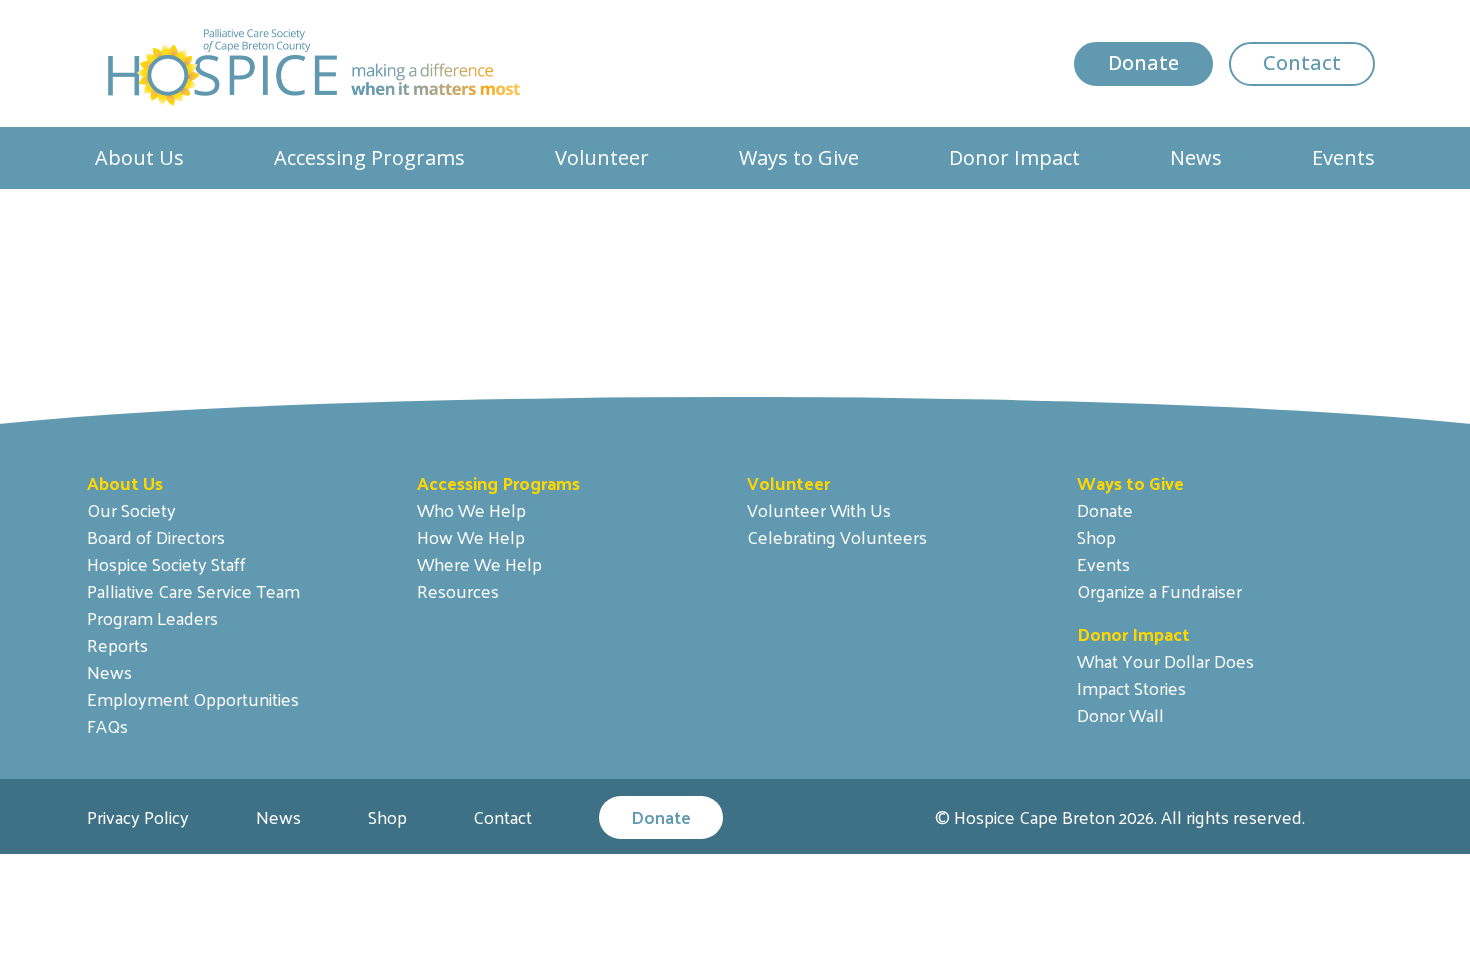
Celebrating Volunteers (837, 536)
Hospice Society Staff (166, 563)
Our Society (131, 509)
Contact (1302, 62)
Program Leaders (152, 617)
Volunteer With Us (819, 509)
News (1196, 157)
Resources (458, 590)
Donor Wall (1120, 714)
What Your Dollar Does (1165, 660)
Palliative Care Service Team (193, 590)
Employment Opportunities (193, 698)
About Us (139, 157)
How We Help (471, 536)
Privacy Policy (138, 816)
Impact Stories (1131, 687)
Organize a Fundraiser (1159, 590)
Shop (1096, 536)
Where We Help (479, 563)
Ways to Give (799, 157)
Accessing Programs (369, 157)
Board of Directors (156, 536)
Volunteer (602, 157)
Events (1343, 157)
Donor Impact (1014, 157)
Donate (1143, 62)
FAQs (107, 725)
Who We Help (471, 509)
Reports (117, 644)
